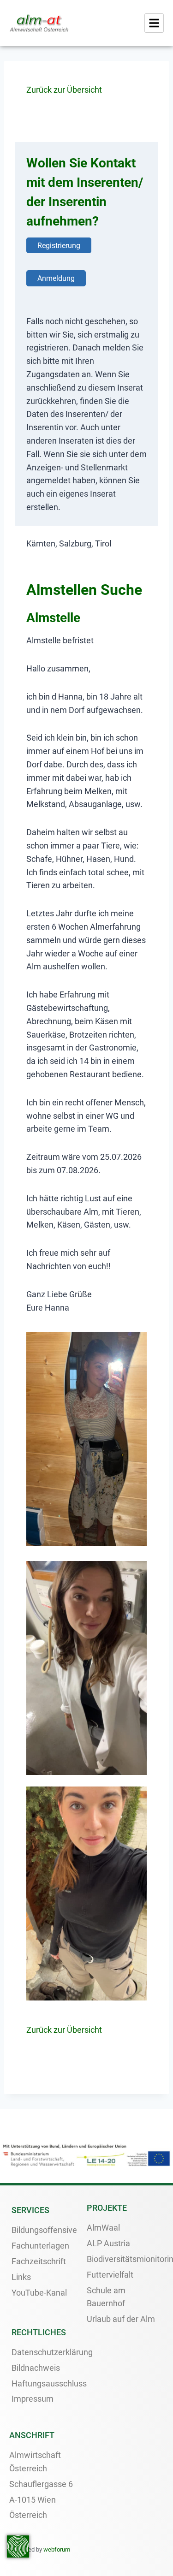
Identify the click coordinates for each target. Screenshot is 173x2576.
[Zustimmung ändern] (18, 2546)
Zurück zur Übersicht (64, 90)
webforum (57, 2549)
